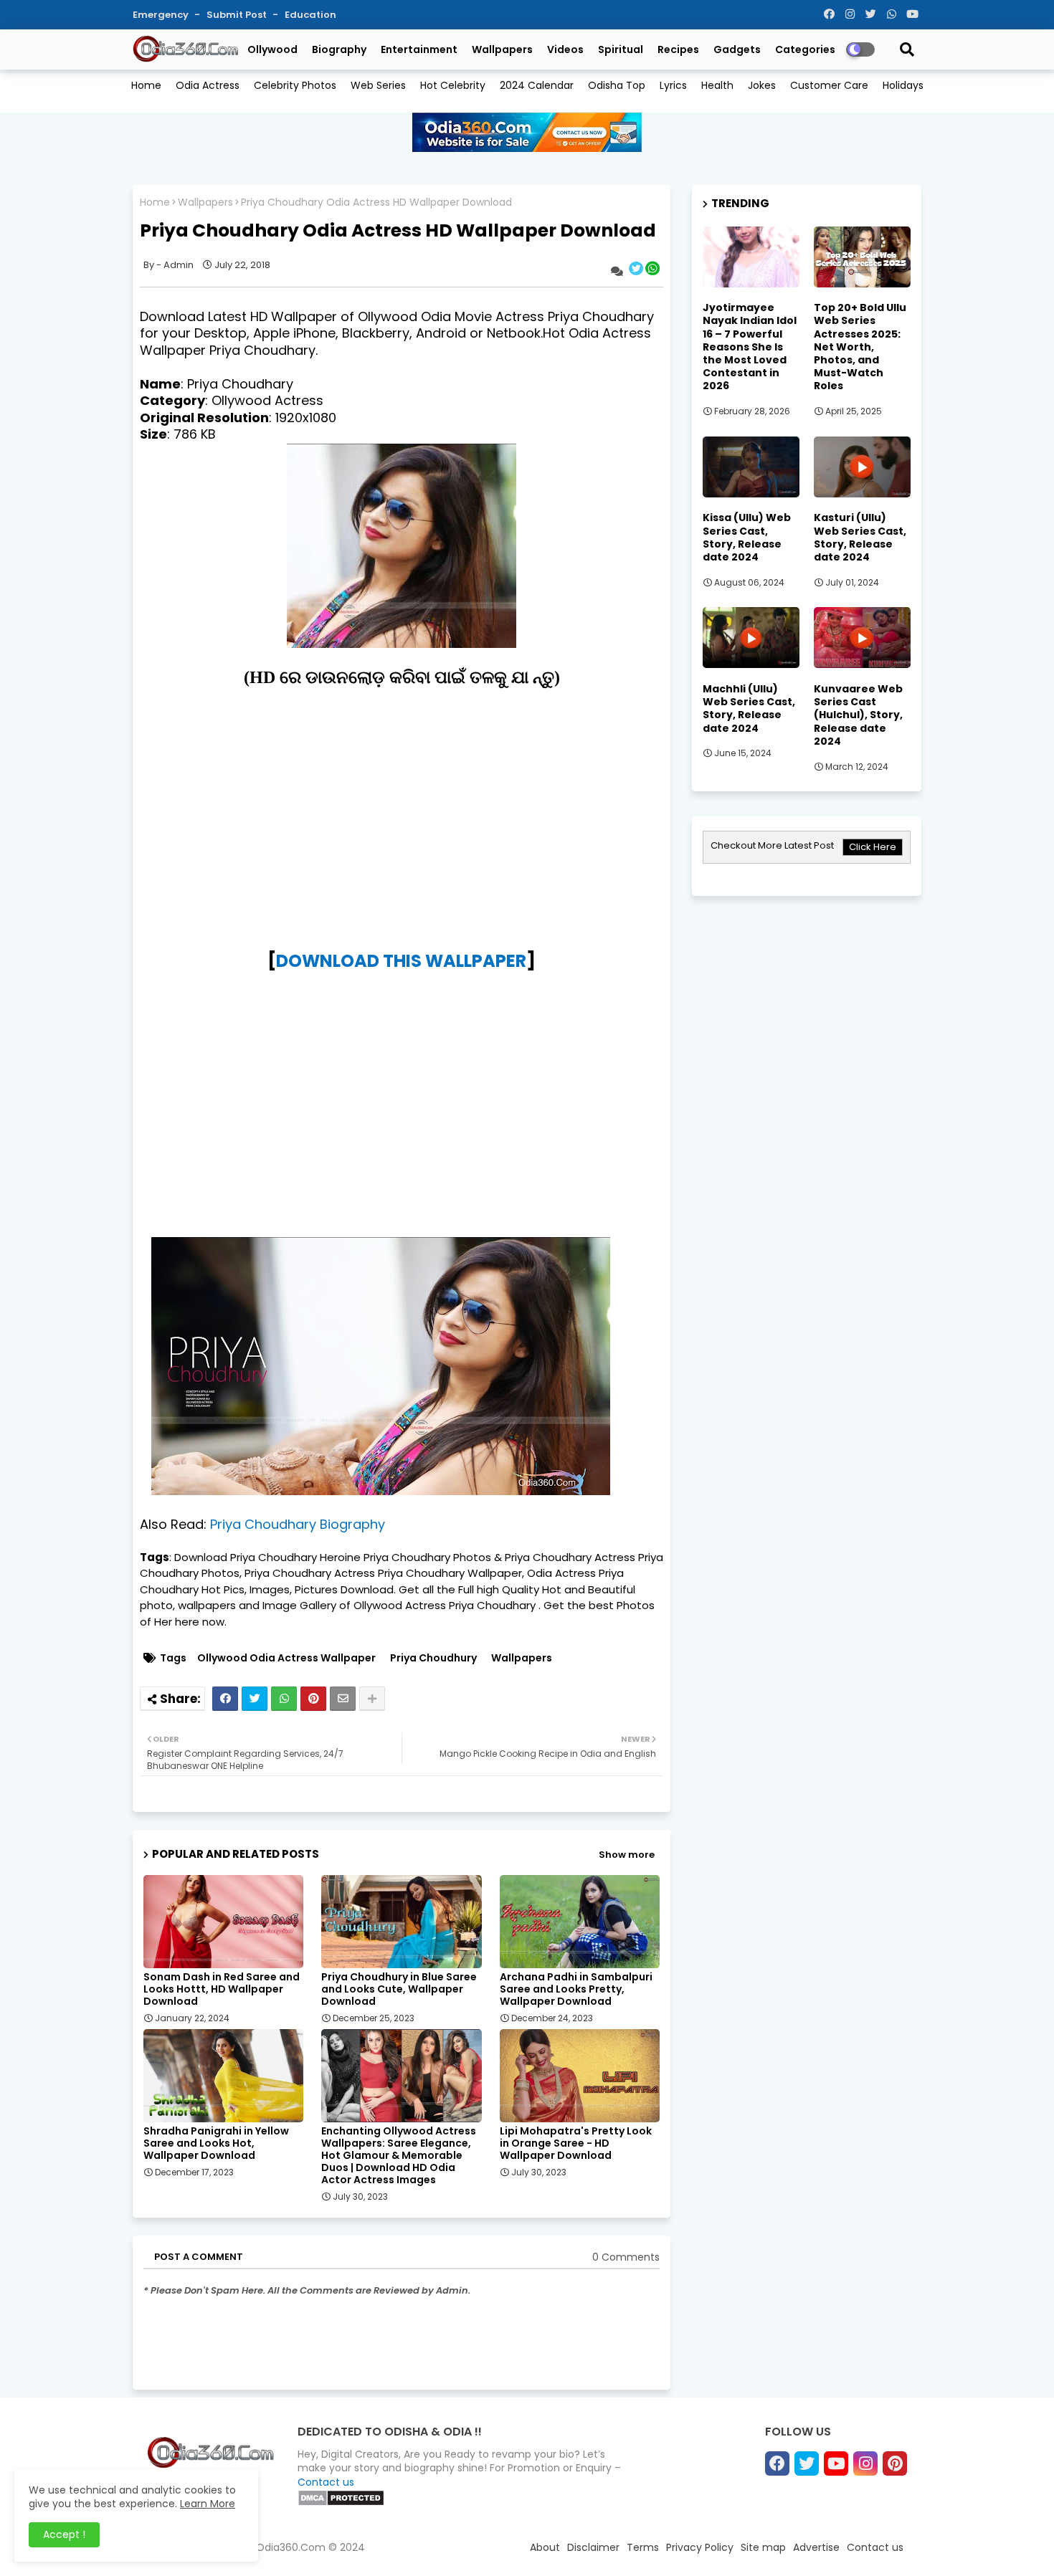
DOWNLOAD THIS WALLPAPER (401, 961)
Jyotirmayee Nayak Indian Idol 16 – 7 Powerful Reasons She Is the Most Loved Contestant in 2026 (750, 347)
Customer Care (829, 85)
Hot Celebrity (453, 85)
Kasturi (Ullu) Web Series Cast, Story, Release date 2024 (860, 537)
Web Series (378, 85)
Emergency (162, 15)
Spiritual (621, 49)
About (545, 2547)
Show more (627, 1855)
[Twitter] (255, 1699)
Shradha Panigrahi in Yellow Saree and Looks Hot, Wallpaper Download (216, 2143)
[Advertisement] (402, 837)
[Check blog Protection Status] (341, 2503)
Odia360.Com (291, 2547)
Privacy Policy (700, 2547)
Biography (339, 49)
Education (310, 15)
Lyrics (673, 85)
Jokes (762, 85)
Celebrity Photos (295, 85)
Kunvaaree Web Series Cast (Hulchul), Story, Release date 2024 (858, 715)
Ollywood (272, 49)
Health (717, 85)
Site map (763, 2547)
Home (146, 85)
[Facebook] (225, 1699)
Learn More (208, 2504)
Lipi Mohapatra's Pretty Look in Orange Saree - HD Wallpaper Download (576, 2143)
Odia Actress (208, 85)
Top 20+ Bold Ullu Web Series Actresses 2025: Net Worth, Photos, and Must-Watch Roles (860, 347)
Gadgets (737, 49)
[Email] (343, 1699)
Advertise (816, 2547)
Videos (565, 49)
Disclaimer (593, 2547)
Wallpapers (502, 49)
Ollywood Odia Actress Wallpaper (286, 1658)
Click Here (873, 847)
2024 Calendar (537, 85)
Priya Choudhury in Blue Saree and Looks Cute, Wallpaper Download (399, 1989)
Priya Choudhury (433, 1658)
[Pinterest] (313, 1699)
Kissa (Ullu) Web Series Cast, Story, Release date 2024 (747, 537)
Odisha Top (617, 85)
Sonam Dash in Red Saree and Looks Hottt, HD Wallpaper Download (222, 1989)
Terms (643, 2547)
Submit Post (238, 15)
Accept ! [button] (64, 2534)
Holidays (903, 85)
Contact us (326, 2482)
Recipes (678, 49)
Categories (805, 49)
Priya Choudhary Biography (298, 1524)
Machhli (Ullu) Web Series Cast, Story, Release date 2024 (749, 709)
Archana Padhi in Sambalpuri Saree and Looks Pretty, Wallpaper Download (576, 1989)
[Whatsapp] (284, 1699)
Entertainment (419, 49)
